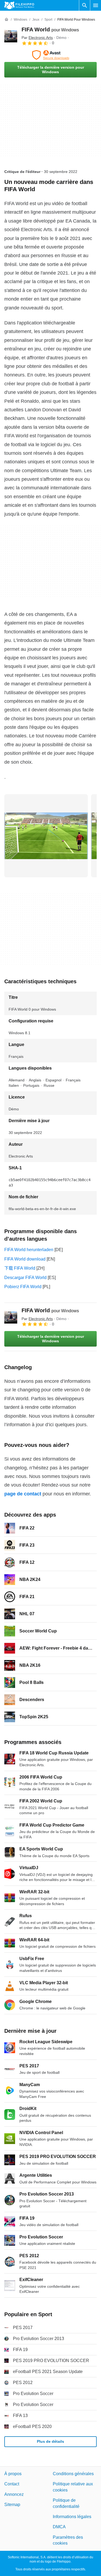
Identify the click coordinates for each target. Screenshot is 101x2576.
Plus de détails (50, 2441)
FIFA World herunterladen (29, 1250)
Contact (12, 2484)
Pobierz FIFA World (23, 1287)
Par (37, 38)
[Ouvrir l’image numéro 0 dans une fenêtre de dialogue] (46, 836)
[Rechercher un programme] (85, 5)
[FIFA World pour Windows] (11, 36)
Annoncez (14, 2494)
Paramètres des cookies (68, 2540)
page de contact (23, 1494)
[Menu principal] (96, 5)
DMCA (59, 2527)
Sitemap (12, 2505)
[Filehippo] (19, 5)
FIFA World (50, 29)
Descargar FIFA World (25, 1278)
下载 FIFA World (20, 1268)
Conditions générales (73, 2474)
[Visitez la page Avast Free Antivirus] (50, 55)
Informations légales (72, 2517)
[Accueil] (6, 20)
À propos (13, 2474)
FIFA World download (25, 1259)
